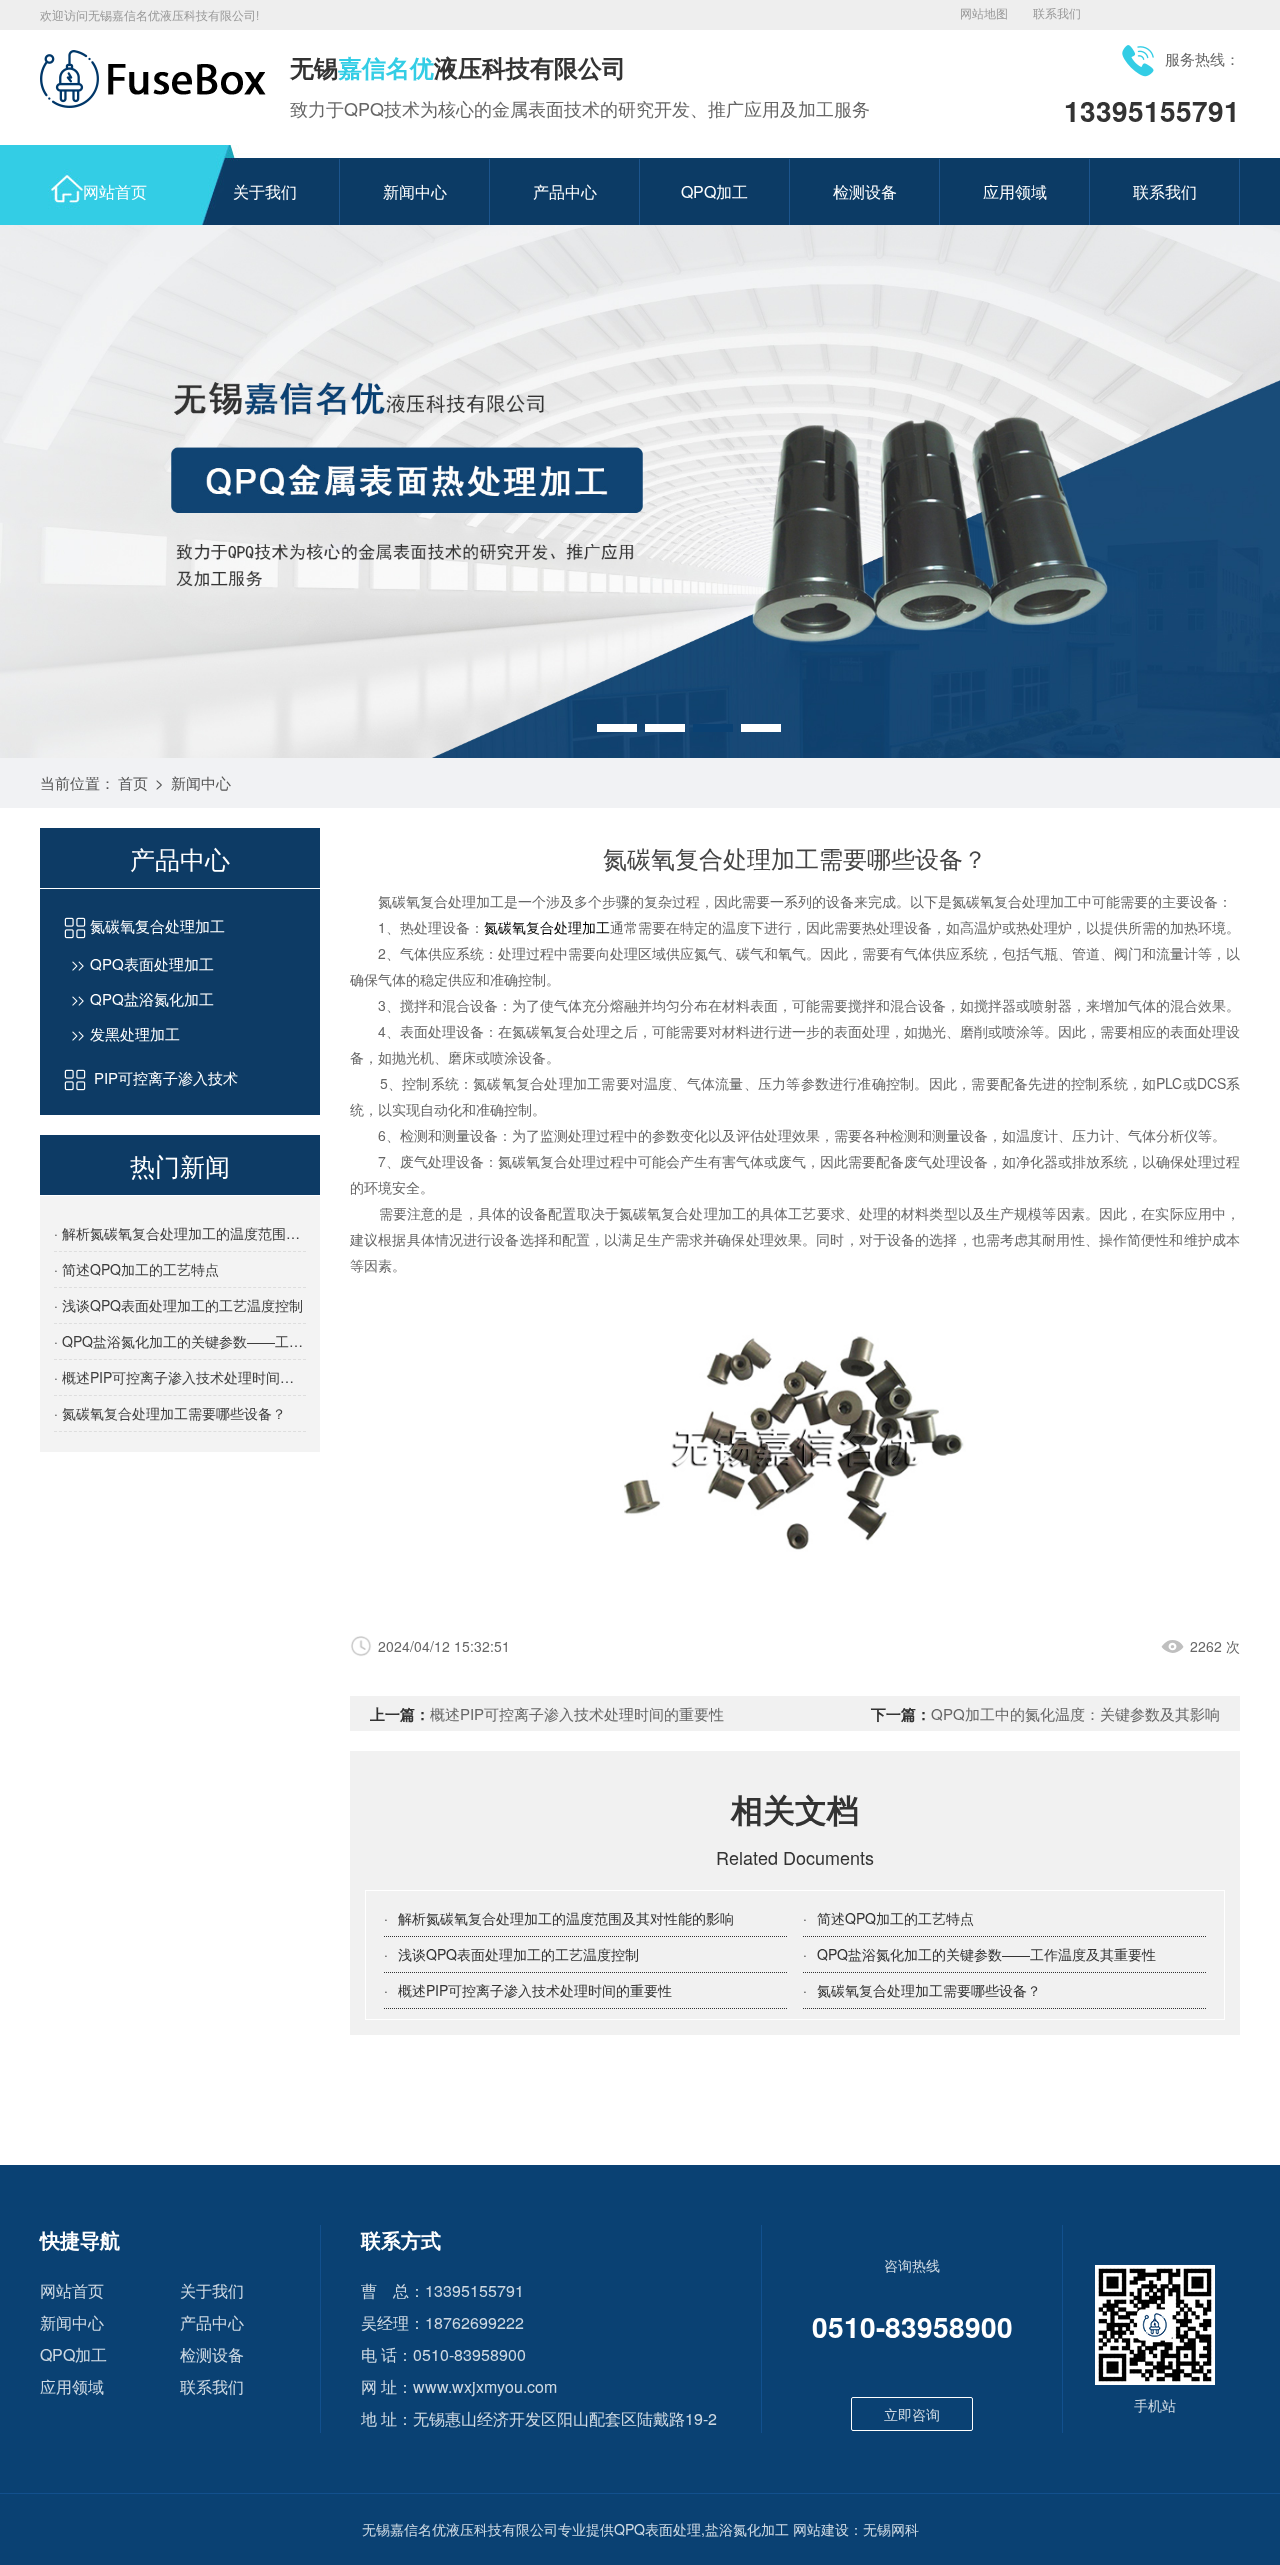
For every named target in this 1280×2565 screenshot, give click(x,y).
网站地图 (984, 12)
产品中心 (565, 191)
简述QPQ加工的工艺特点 (895, 1918)
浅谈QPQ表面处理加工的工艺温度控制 (518, 1954)
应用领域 (1015, 191)
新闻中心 (415, 191)
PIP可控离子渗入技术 (164, 1077)
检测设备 (865, 191)
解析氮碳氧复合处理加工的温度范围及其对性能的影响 (566, 1918)
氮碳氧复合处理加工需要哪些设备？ (929, 1990)
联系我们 (1057, 12)
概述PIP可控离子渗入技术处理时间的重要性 (577, 1713)
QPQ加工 (714, 191)
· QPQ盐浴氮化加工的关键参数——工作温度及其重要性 (180, 1341)
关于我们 (265, 191)
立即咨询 (912, 2414)
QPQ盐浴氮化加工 (152, 998)
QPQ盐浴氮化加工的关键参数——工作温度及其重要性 (986, 1954)
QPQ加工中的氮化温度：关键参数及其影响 (1075, 1713)
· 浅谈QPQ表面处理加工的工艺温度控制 (178, 1305)
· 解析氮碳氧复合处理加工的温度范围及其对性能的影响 (180, 1233)
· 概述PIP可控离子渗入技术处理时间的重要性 (180, 1377)
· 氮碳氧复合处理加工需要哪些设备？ (170, 1413)
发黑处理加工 (135, 1033)
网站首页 (115, 191)
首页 (133, 782)
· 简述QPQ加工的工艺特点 (136, 1269)
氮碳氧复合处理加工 (157, 925)
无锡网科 (891, 2529)
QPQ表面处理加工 (152, 963)
